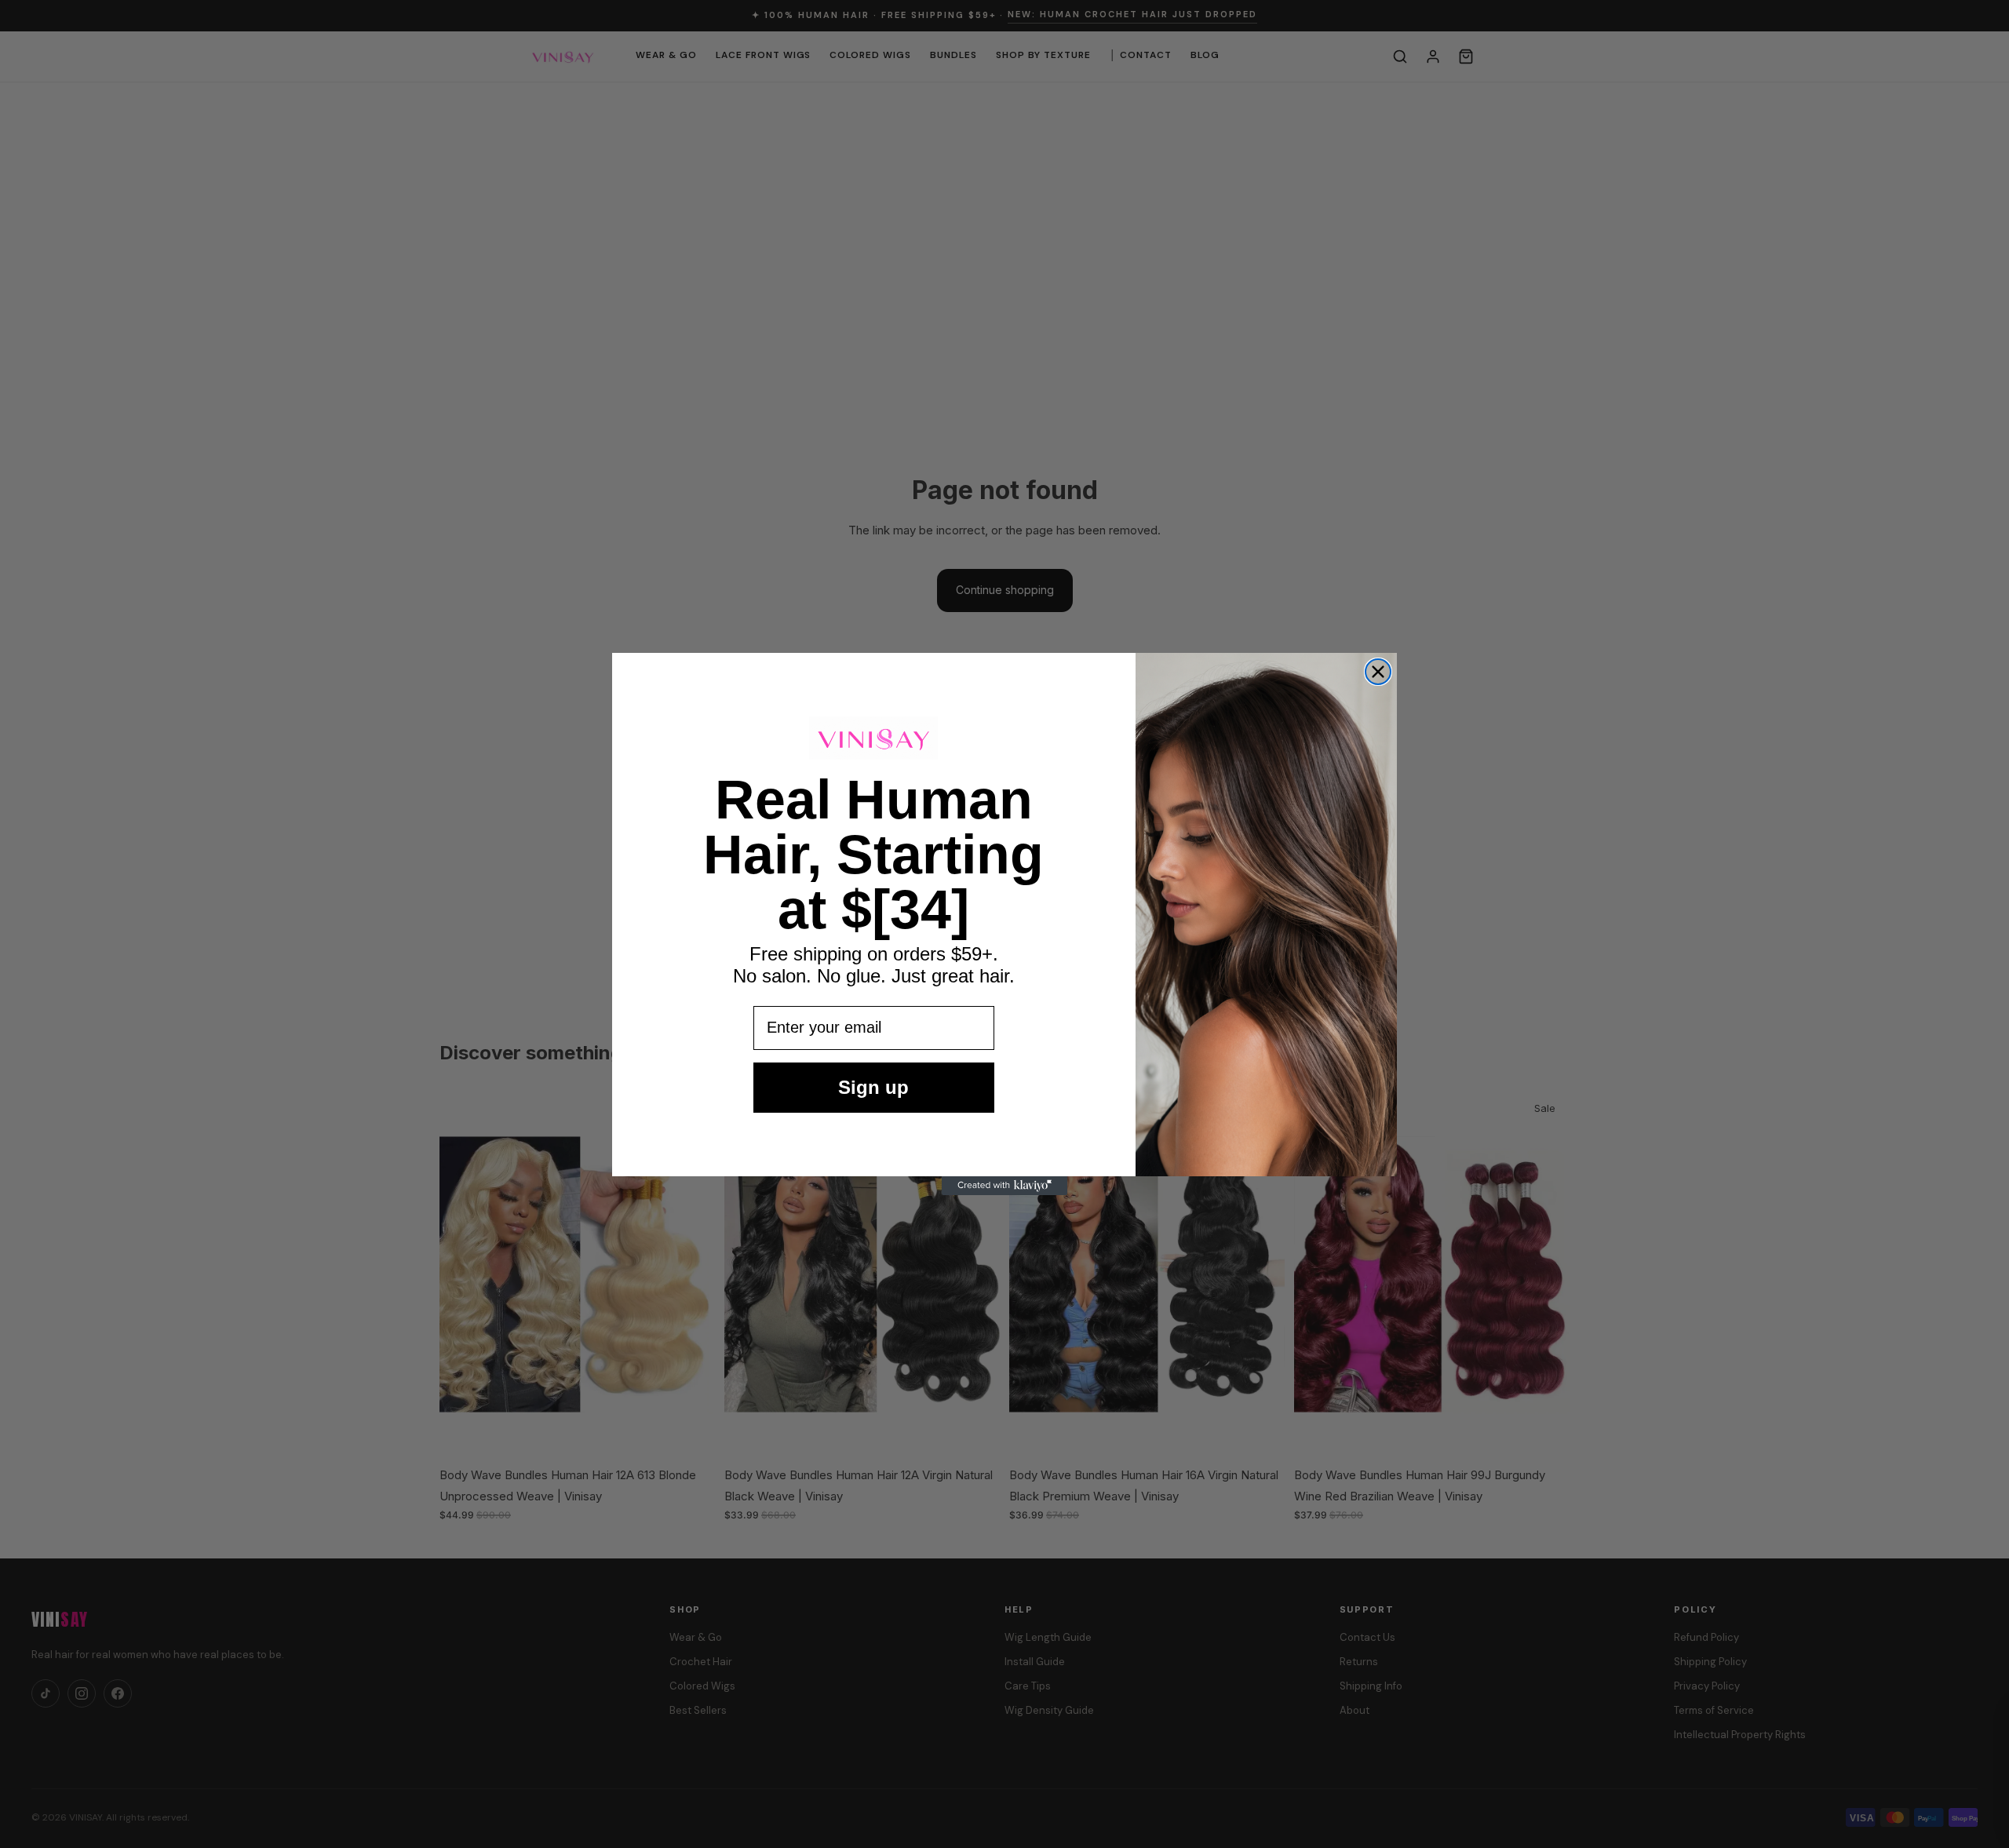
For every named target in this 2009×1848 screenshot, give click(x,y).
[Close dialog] (1378, 672)
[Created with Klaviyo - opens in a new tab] (1004, 1186)
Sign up (873, 1087)
